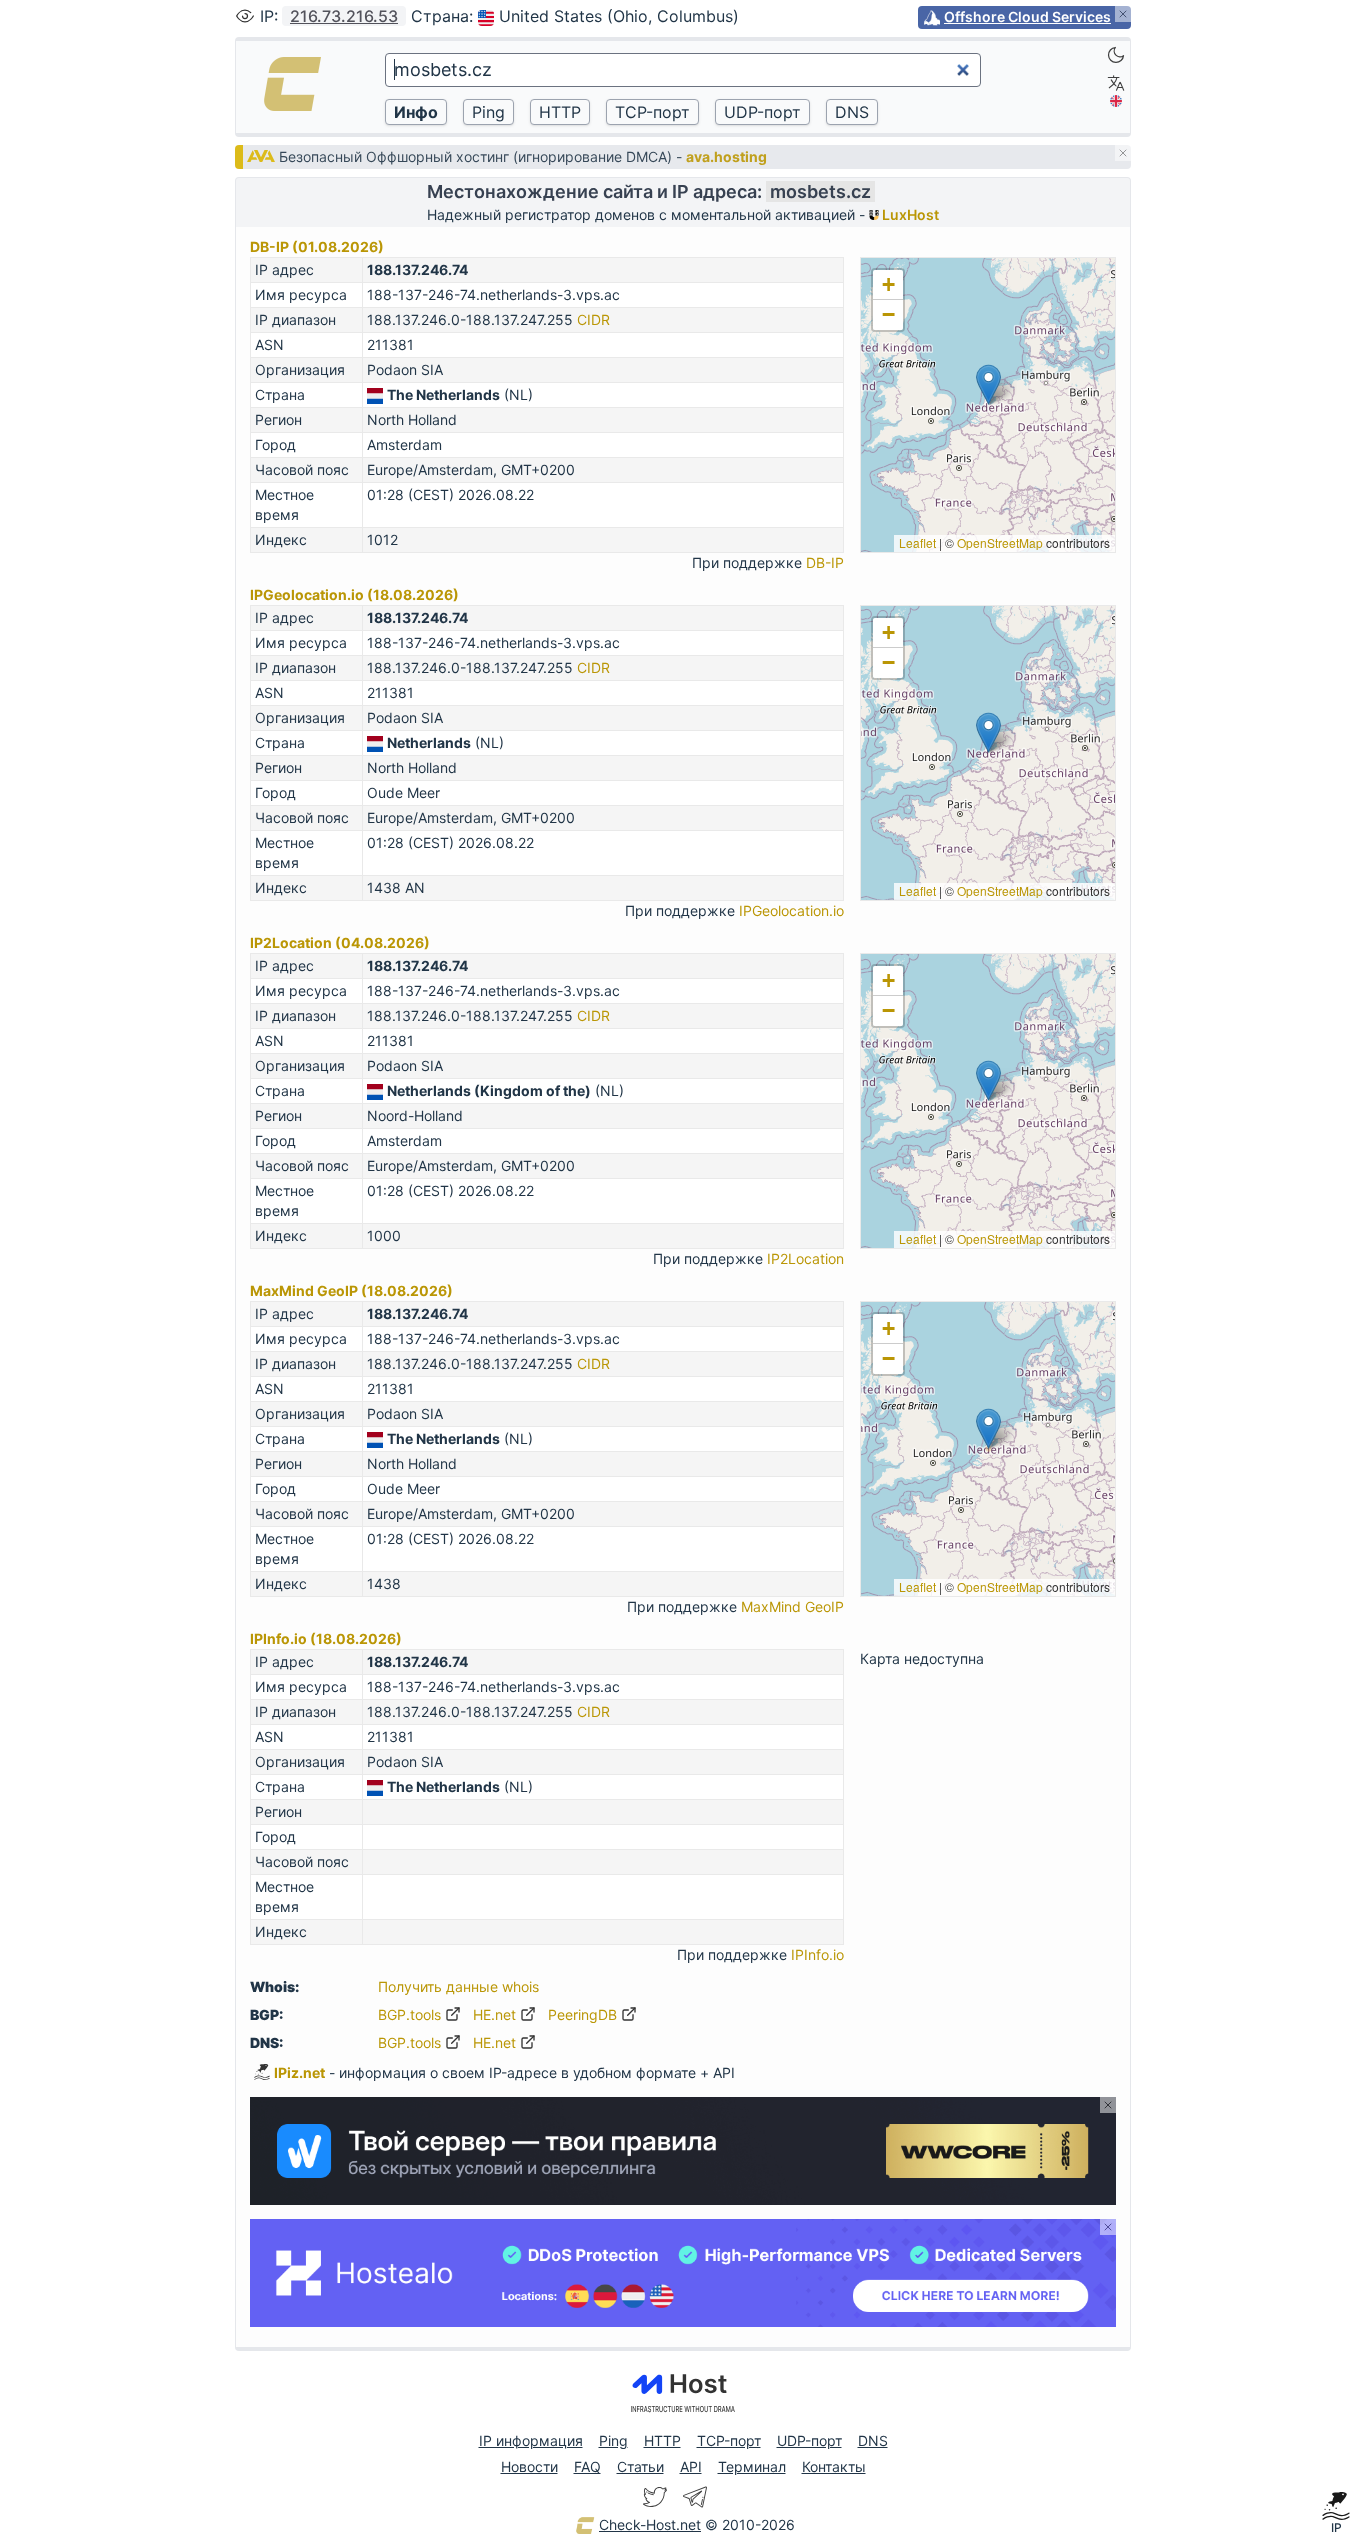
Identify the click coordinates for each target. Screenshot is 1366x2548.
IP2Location (805, 1258)
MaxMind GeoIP (792, 1606)
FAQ (587, 2466)
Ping (613, 2440)
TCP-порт (729, 2440)
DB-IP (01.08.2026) (317, 246)
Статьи (640, 2466)
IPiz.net (299, 2072)
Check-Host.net (650, 2524)
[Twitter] (655, 2497)
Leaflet (917, 542)
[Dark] (1116, 55)
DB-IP (825, 562)
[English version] (1116, 101)
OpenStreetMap (1000, 542)
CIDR (593, 319)
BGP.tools (411, 2014)
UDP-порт (809, 2440)
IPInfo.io (817, 1954)
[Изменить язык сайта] (1116, 83)
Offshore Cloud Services (1027, 16)
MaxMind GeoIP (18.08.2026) (351, 1290)
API (691, 2466)
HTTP (662, 2440)
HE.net (496, 2014)
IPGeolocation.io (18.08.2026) (354, 594)
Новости (529, 2466)
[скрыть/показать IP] (245, 16)
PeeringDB (584, 2014)
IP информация (531, 2440)
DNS (873, 2440)
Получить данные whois (458, 1986)
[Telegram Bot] (695, 2497)
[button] (988, 384)
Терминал (752, 2466)
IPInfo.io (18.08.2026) (326, 1638)
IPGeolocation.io (791, 910)
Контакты (834, 2466)
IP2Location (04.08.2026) (340, 942)
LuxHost (909, 214)
